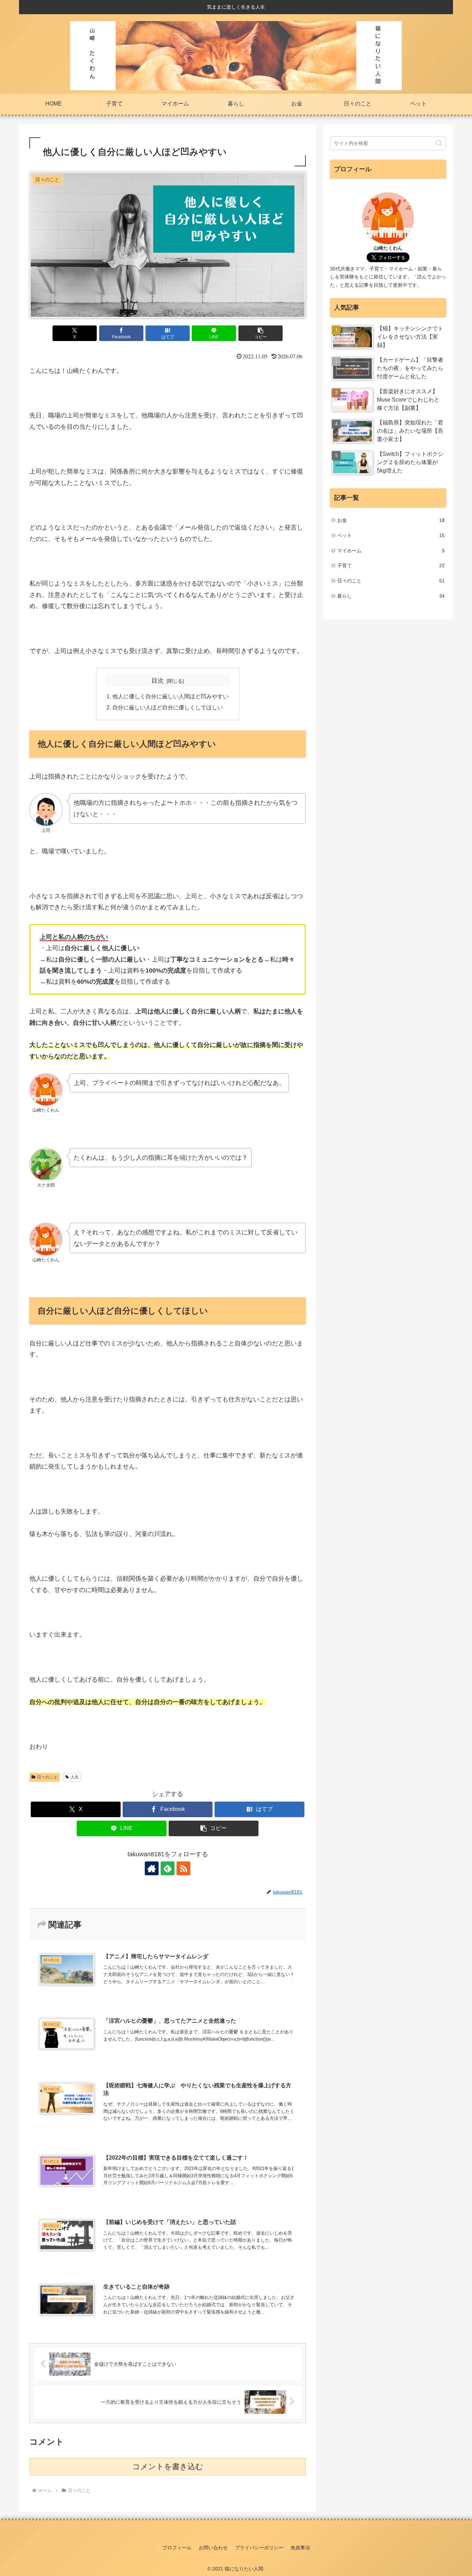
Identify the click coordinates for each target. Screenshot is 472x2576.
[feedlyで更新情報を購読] (168, 1868)
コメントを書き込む (168, 2467)
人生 (75, 1777)
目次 (158, 681)
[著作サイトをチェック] (152, 1868)
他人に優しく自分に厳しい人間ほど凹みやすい (170, 696)
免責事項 (300, 2548)
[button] (261, 333)
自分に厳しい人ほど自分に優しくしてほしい (168, 707)
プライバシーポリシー (259, 2548)
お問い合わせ (213, 2548)
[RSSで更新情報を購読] (183, 1868)
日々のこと (47, 1777)
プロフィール (177, 2548)
